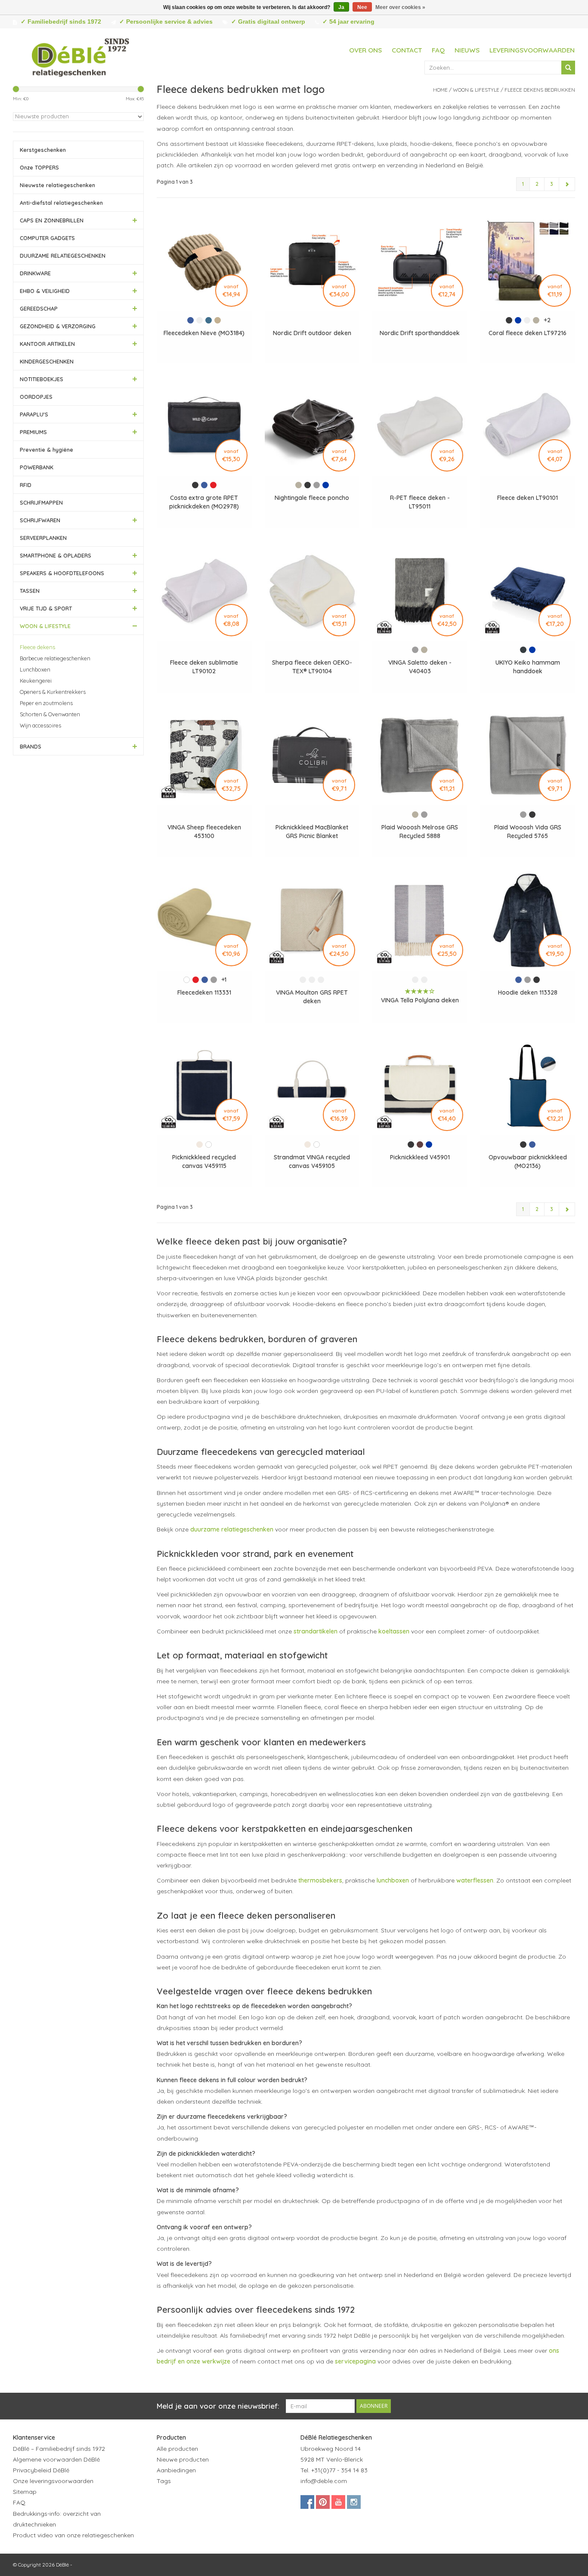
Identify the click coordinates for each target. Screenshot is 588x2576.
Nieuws (467, 50)
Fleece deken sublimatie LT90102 (204, 667)
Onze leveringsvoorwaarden (53, 2481)
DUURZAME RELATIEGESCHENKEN (63, 256)
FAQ (438, 50)
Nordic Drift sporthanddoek (420, 333)
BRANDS (31, 746)
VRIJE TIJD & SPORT (46, 608)
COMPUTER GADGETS (47, 238)
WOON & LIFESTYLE (45, 626)
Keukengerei (36, 681)
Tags (164, 2481)
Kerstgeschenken (43, 150)
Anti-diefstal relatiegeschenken (61, 203)
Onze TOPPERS (39, 167)
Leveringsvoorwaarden (532, 50)
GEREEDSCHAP (39, 308)
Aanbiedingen (176, 2470)
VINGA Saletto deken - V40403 (420, 667)
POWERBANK (37, 467)
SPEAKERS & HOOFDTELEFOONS (62, 573)
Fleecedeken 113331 (204, 992)
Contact (407, 50)
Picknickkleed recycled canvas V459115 (204, 1162)
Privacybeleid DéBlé (41, 2470)
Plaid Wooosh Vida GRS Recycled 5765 (528, 832)
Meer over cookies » (400, 7)
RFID (26, 485)
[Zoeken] (568, 68)
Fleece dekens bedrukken (540, 90)
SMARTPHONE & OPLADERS (56, 555)
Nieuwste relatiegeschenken (57, 185)
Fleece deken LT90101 (528, 498)
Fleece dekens (37, 647)
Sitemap (25, 2492)
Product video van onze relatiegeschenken (73, 2535)
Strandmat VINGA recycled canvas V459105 (312, 1162)
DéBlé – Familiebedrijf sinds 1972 (59, 2449)
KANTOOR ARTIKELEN (47, 344)
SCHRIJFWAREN (40, 520)
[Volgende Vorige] (567, 184)
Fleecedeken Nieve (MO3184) (204, 333)
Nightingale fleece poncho (312, 498)
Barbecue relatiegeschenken (55, 658)
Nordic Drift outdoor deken (312, 333)
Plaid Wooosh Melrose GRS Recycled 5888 (420, 832)
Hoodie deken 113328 (528, 992)
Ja (341, 7)
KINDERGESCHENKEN (47, 361)
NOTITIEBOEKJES (42, 379)
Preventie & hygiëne (46, 450)
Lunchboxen (35, 669)
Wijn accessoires (40, 725)
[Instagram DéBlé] (354, 2502)
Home (440, 90)
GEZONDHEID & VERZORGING (58, 326)
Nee (362, 7)
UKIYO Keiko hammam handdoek (528, 667)
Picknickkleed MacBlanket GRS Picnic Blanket (312, 832)
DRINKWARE (35, 273)
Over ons (365, 50)
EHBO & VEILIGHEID (45, 291)
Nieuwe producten (183, 2459)
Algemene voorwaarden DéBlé (56, 2459)
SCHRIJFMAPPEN (41, 502)
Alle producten (177, 2449)
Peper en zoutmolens (46, 703)
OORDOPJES (36, 397)
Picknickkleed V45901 (420, 1157)
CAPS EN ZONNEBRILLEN (52, 220)
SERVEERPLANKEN (43, 538)
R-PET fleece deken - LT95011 (420, 502)
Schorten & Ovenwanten (50, 714)
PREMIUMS (33, 432)
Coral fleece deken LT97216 (528, 333)
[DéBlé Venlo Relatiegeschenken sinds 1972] (80, 56)
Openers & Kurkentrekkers (53, 692)
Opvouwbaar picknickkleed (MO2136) (528, 1162)
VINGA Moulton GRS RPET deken (312, 997)
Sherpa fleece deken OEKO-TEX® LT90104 (312, 667)
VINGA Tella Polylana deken (420, 1000)
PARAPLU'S (34, 414)
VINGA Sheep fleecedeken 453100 (204, 832)
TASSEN (30, 591)
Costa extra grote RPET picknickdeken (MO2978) (204, 502)
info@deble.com (324, 2481)
